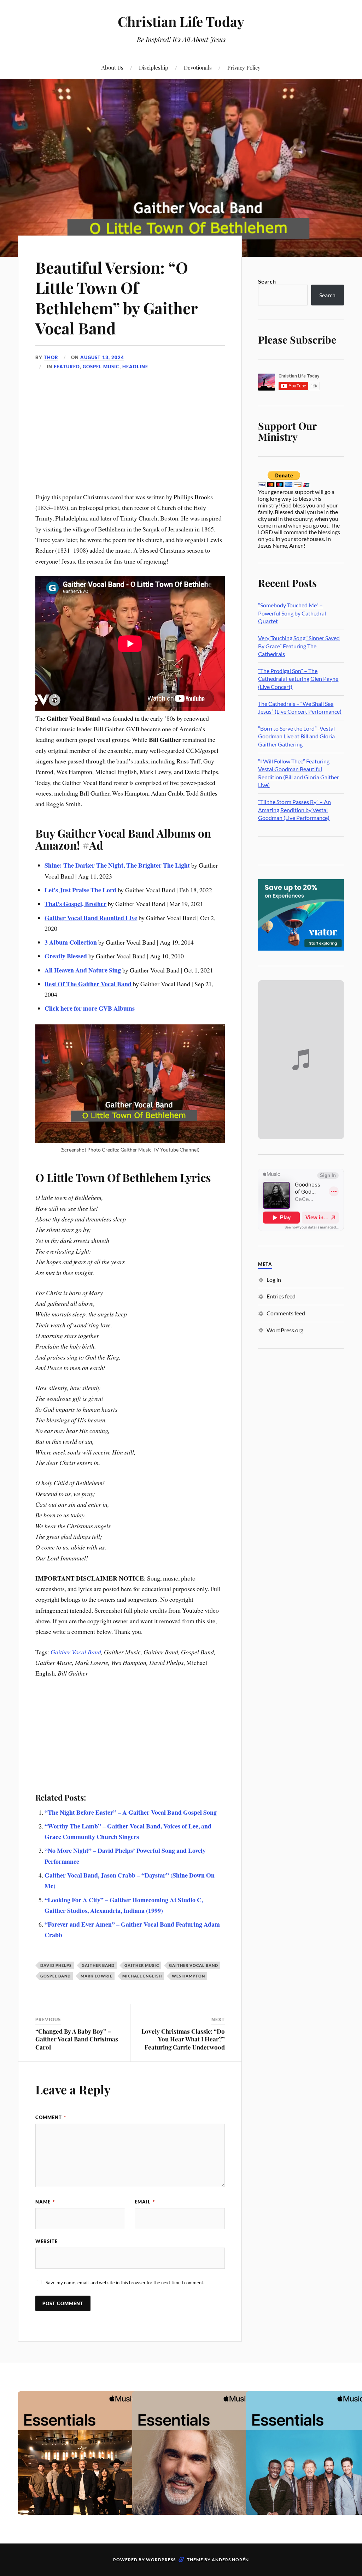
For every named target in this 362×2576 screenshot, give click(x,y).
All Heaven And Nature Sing (83, 970)
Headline (135, 367)
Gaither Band (98, 1965)
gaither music (142, 1965)
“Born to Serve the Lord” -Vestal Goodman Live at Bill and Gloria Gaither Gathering (296, 736)
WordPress (161, 2560)
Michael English (142, 1976)
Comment (51, 2117)
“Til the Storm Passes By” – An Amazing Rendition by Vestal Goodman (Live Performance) (294, 810)
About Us (112, 67)
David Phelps (56, 1965)
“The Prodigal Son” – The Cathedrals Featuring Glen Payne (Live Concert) (298, 679)
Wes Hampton (188, 1976)
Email (145, 2202)
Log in (274, 1280)
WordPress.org (285, 1330)
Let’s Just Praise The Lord (80, 890)
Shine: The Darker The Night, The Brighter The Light (117, 865)
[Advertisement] (130, 439)
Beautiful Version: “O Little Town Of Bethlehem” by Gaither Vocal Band (116, 298)
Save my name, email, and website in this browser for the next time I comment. (125, 2283)
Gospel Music (101, 367)
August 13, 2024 (102, 357)
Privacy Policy (244, 67)
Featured (67, 367)
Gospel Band (56, 1976)
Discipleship (154, 67)
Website (46, 2241)
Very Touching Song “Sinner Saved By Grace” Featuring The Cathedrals (299, 646)
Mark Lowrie (97, 1976)
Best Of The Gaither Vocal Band (88, 984)
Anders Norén (230, 2560)
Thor (51, 357)
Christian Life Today (181, 21)
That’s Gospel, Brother (75, 904)
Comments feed (286, 1313)
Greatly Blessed (66, 956)
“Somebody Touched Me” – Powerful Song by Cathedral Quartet (292, 613)
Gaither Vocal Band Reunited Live (91, 918)
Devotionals (198, 67)
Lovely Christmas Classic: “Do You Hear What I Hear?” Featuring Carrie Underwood (183, 2039)
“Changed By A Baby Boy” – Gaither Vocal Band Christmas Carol (77, 2039)
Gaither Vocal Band (76, 1652)
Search (267, 281)
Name (45, 2202)
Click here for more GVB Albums (90, 1008)
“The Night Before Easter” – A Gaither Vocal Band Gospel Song (131, 1812)
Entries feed (281, 1296)
